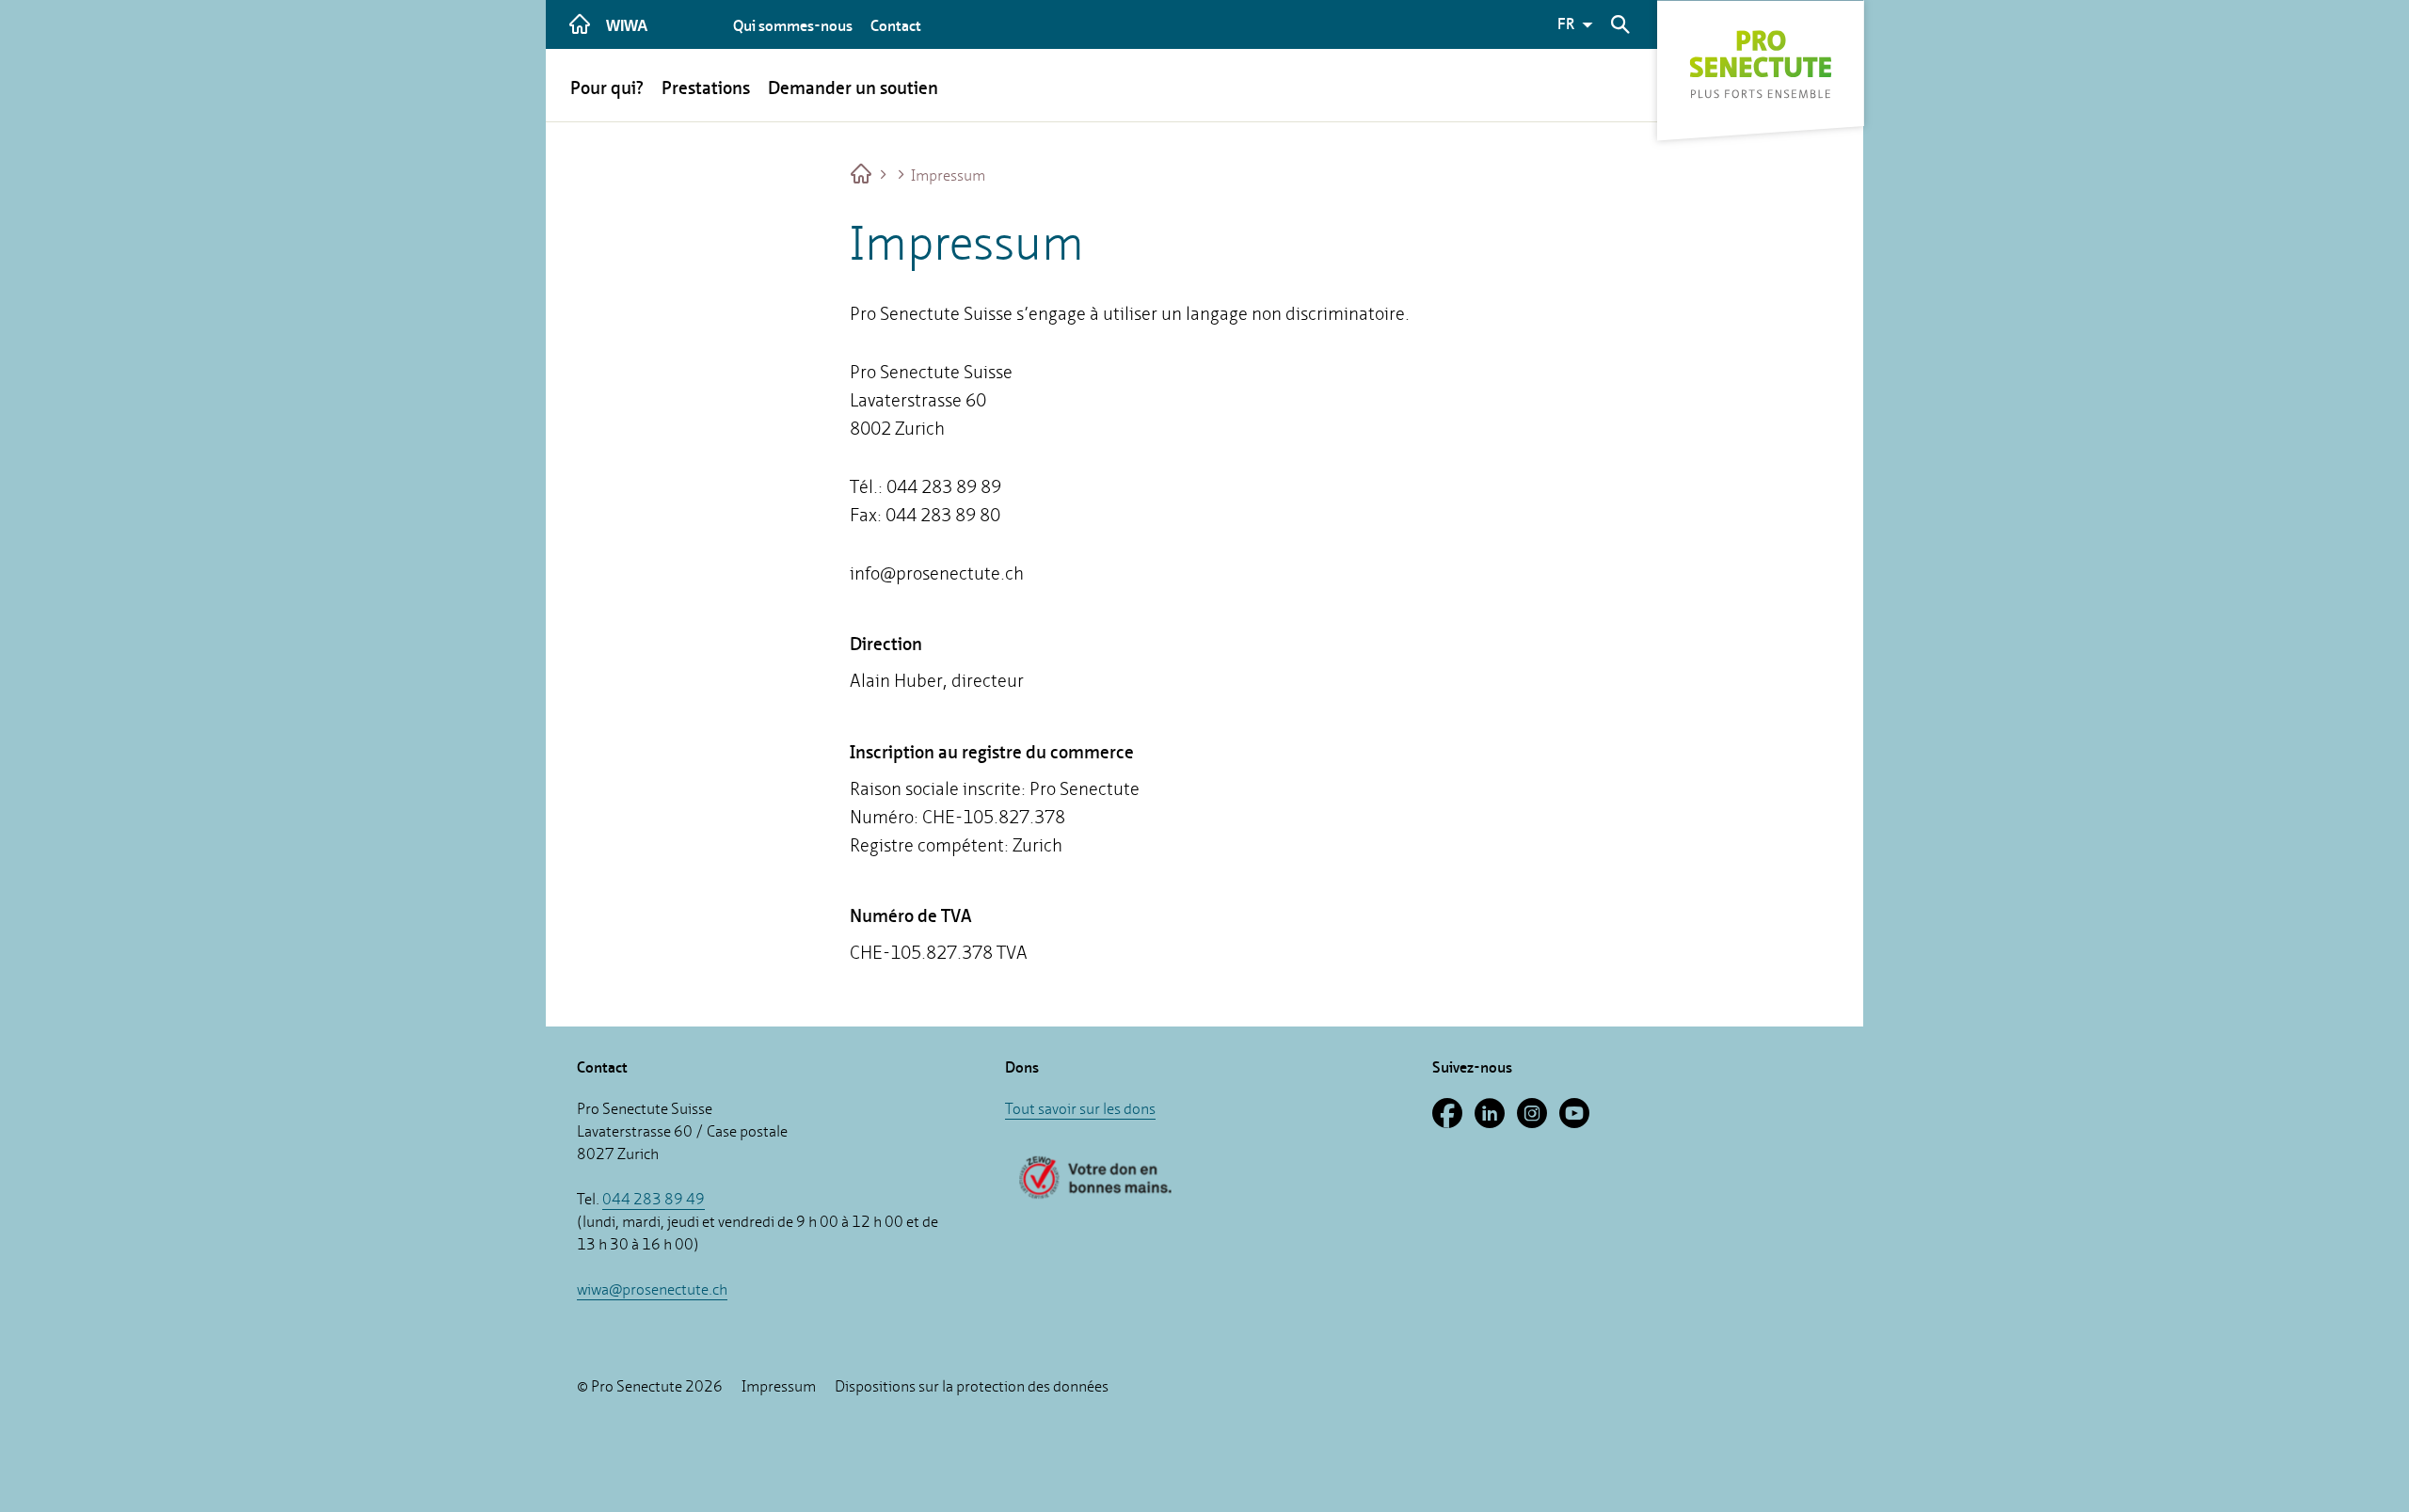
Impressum (947, 175)
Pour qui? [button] (607, 88)
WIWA (627, 26)
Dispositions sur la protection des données (972, 1386)
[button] (1578, 24)
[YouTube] (1579, 1121)
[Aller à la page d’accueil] (862, 175)
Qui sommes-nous (793, 26)
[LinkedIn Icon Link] (1496, 1121)
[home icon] (580, 24)
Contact (896, 26)
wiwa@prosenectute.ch (652, 1289)
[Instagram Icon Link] (1538, 1121)
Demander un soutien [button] (853, 88)
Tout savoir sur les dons (1080, 1109)
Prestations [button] (706, 88)
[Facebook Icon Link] (1453, 1121)
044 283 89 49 (654, 1199)
